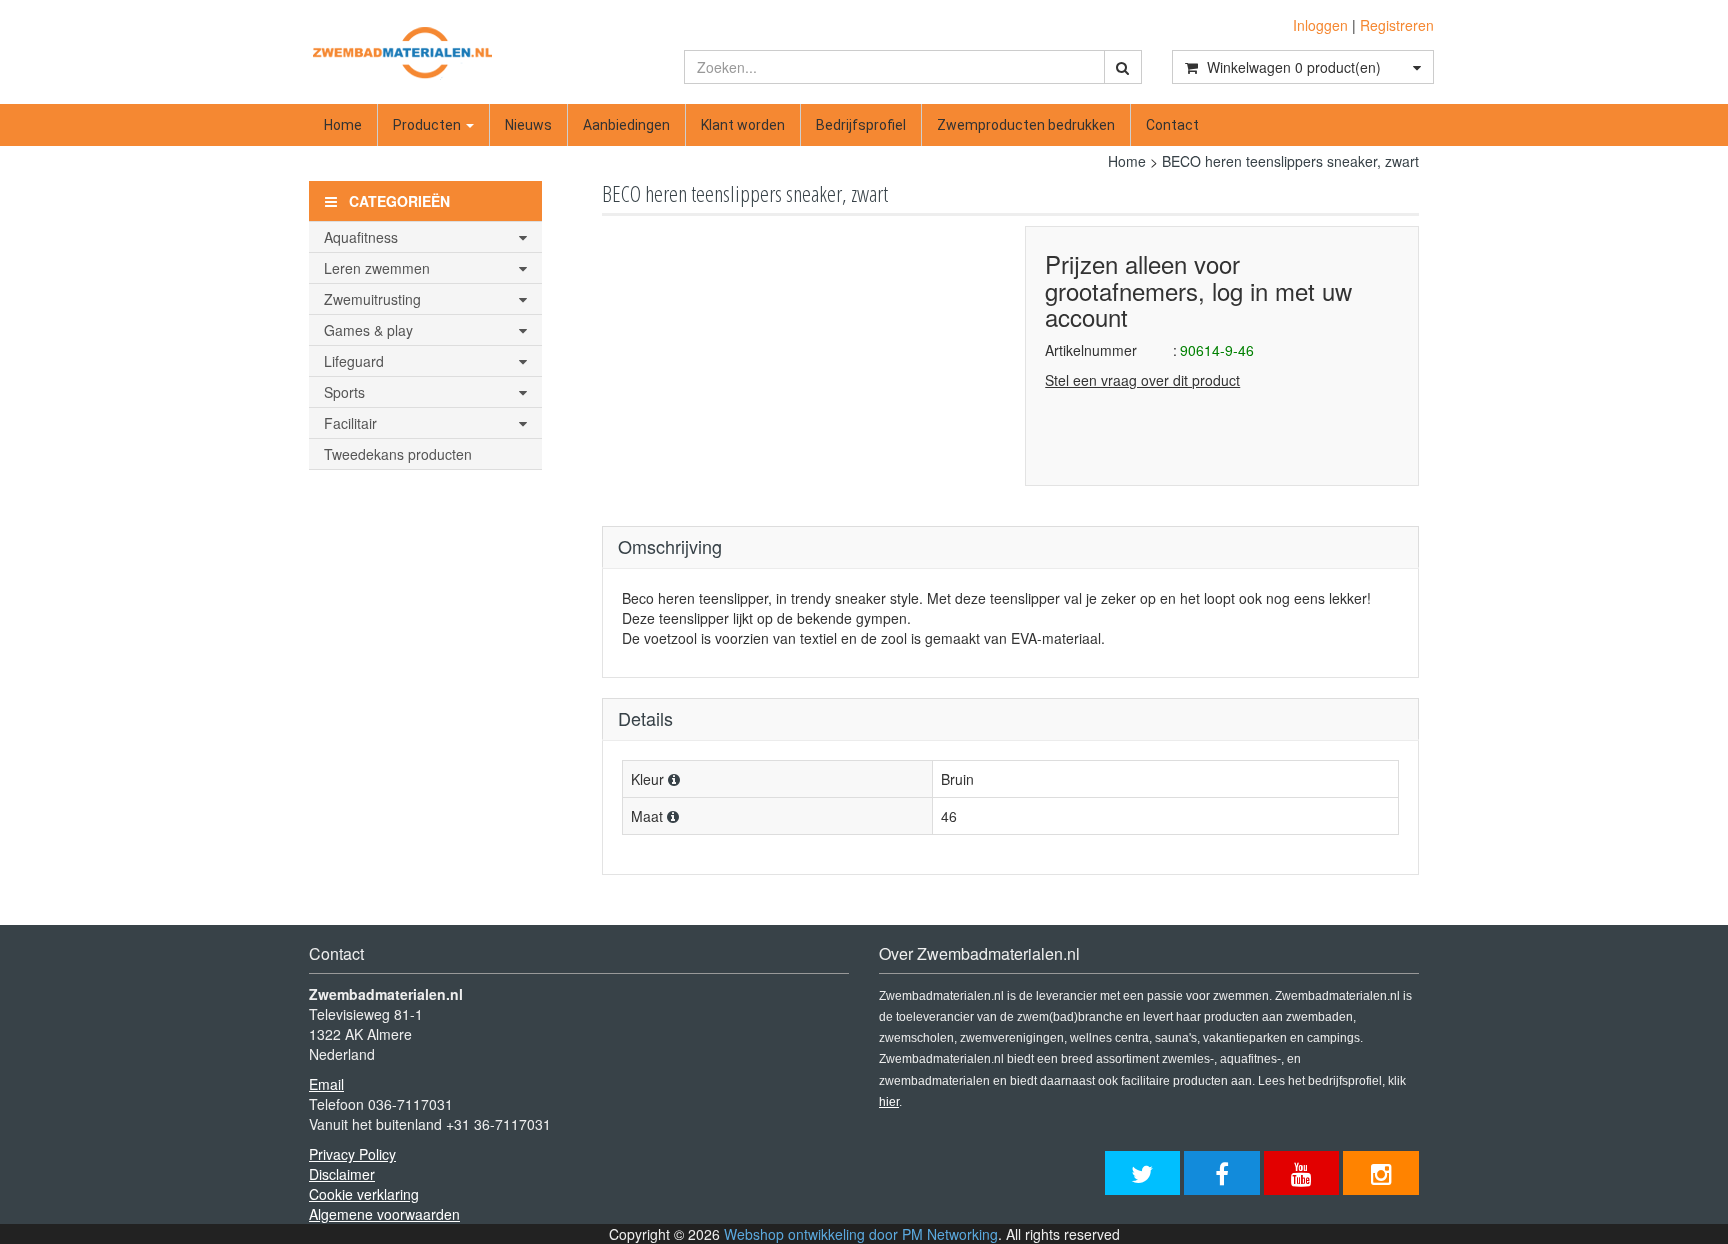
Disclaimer (342, 1174)
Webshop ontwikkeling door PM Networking (861, 1234)
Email (326, 1084)
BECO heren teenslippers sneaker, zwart (1290, 161)
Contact (1172, 125)
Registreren (1397, 25)
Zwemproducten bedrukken (1026, 125)
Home (343, 125)
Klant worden (743, 125)
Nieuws (528, 125)
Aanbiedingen (626, 125)
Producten (428, 125)
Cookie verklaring (364, 1194)
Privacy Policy (352, 1154)
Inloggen (1320, 25)
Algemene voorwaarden (384, 1214)
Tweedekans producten (398, 454)
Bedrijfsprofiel (861, 125)
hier (889, 1102)
